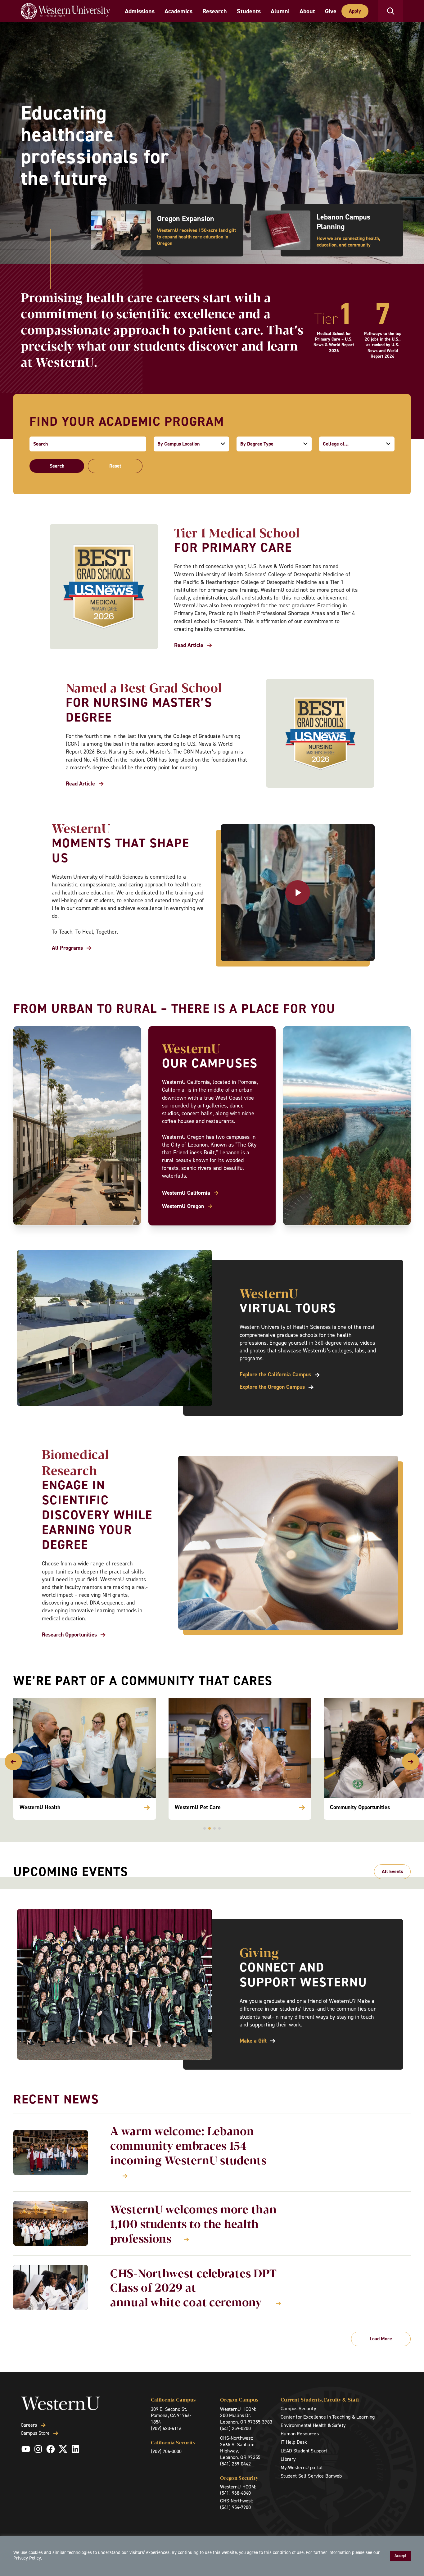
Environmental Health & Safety (313, 2425)
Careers (29, 2425)
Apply (355, 11)
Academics (178, 11)
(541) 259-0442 (235, 2464)
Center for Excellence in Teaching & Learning (328, 2417)
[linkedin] (75, 2449)
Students (249, 11)
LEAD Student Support (304, 2451)
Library (288, 2459)
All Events (392, 1871)
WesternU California (186, 1193)
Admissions (140, 11)
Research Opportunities (69, 1635)
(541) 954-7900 (235, 2507)
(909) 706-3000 (166, 2451)
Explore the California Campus (275, 1375)
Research (215, 11)
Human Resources (300, 2434)
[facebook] (51, 2449)
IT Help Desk (294, 2442)
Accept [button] (400, 2556)
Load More (381, 2339)
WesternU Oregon (183, 1206)
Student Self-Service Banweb (311, 2476)
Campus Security (298, 2408)
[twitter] (63, 2449)
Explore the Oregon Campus (272, 1387)
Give (331, 11)
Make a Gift (253, 2041)
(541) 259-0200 (235, 2428)
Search (57, 466)
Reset (115, 466)
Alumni (280, 11)
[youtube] (26, 2449)
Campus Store (35, 2433)
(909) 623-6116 (166, 2428)
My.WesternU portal (302, 2467)
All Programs (67, 948)
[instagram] (38, 2449)
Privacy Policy (27, 2558)
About (307, 11)
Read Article (189, 645)
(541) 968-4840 (235, 2493)
